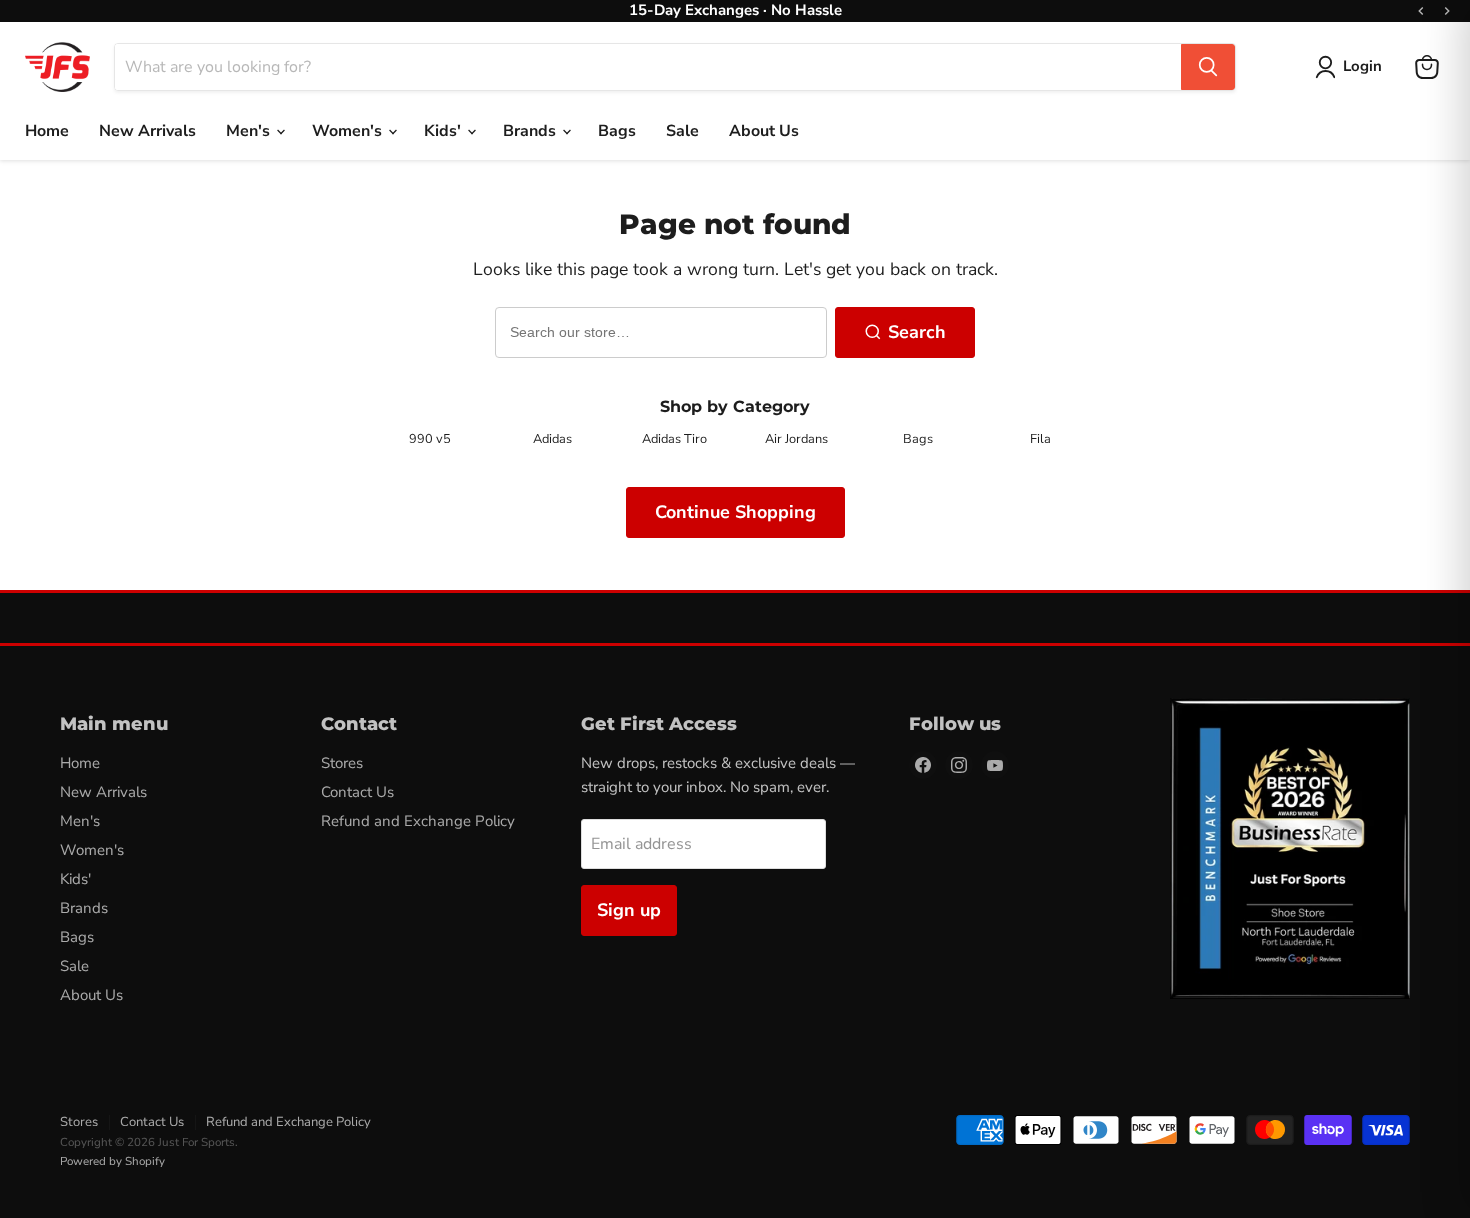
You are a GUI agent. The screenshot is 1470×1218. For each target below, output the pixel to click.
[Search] (1208, 67)
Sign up (629, 910)
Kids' (444, 131)
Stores (342, 763)
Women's (349, 131)
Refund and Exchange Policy (418, 821)
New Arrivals (147, 131)
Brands (531, 131)
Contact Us (357, 792)
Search (917, 332)
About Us (764, 131)
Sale (682, 131)
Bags (617, 131)
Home (47, 131)
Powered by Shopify (112, 1161)
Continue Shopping (735, 512)
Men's (250, 131)
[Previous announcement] (1421, 11)
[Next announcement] (1447, 11)
